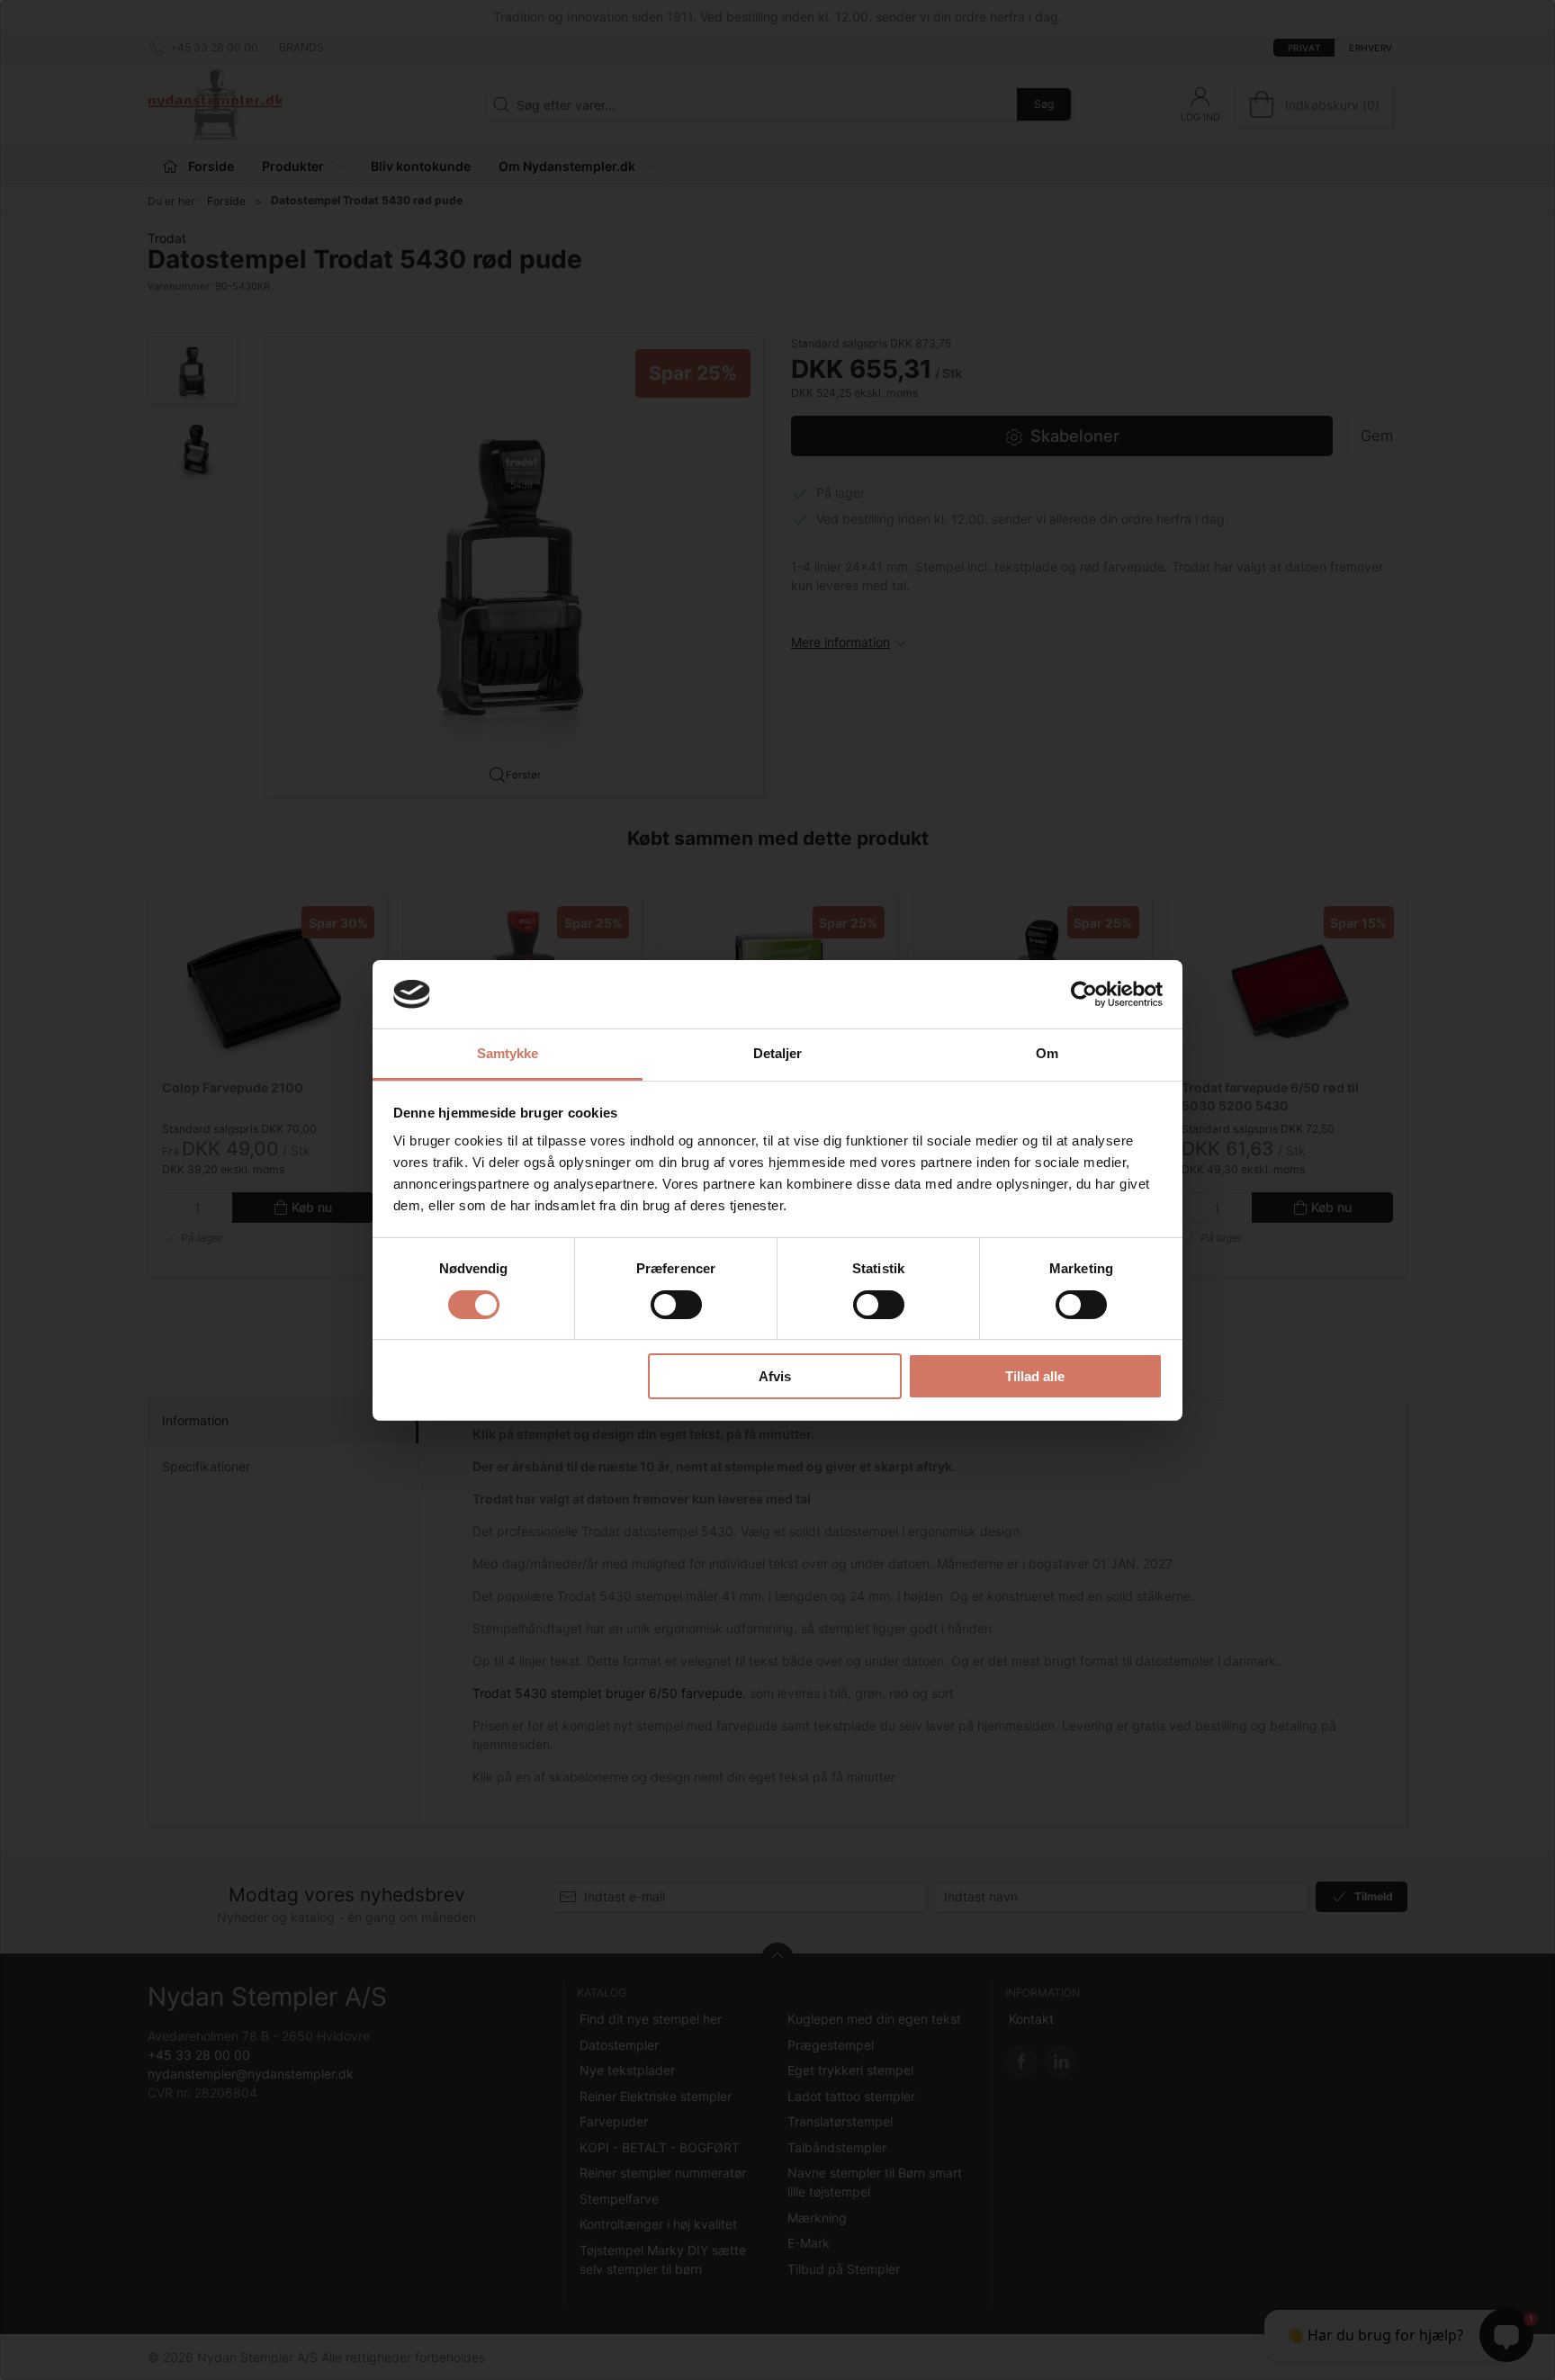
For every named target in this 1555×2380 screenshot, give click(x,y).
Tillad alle (1035, 1376)
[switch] (676, 1305)
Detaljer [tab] (778, 1053)
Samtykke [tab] (508, 1053)
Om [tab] (1047, 1053)
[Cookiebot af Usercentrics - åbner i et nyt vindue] (1084, 994)
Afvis (775, 1376)
